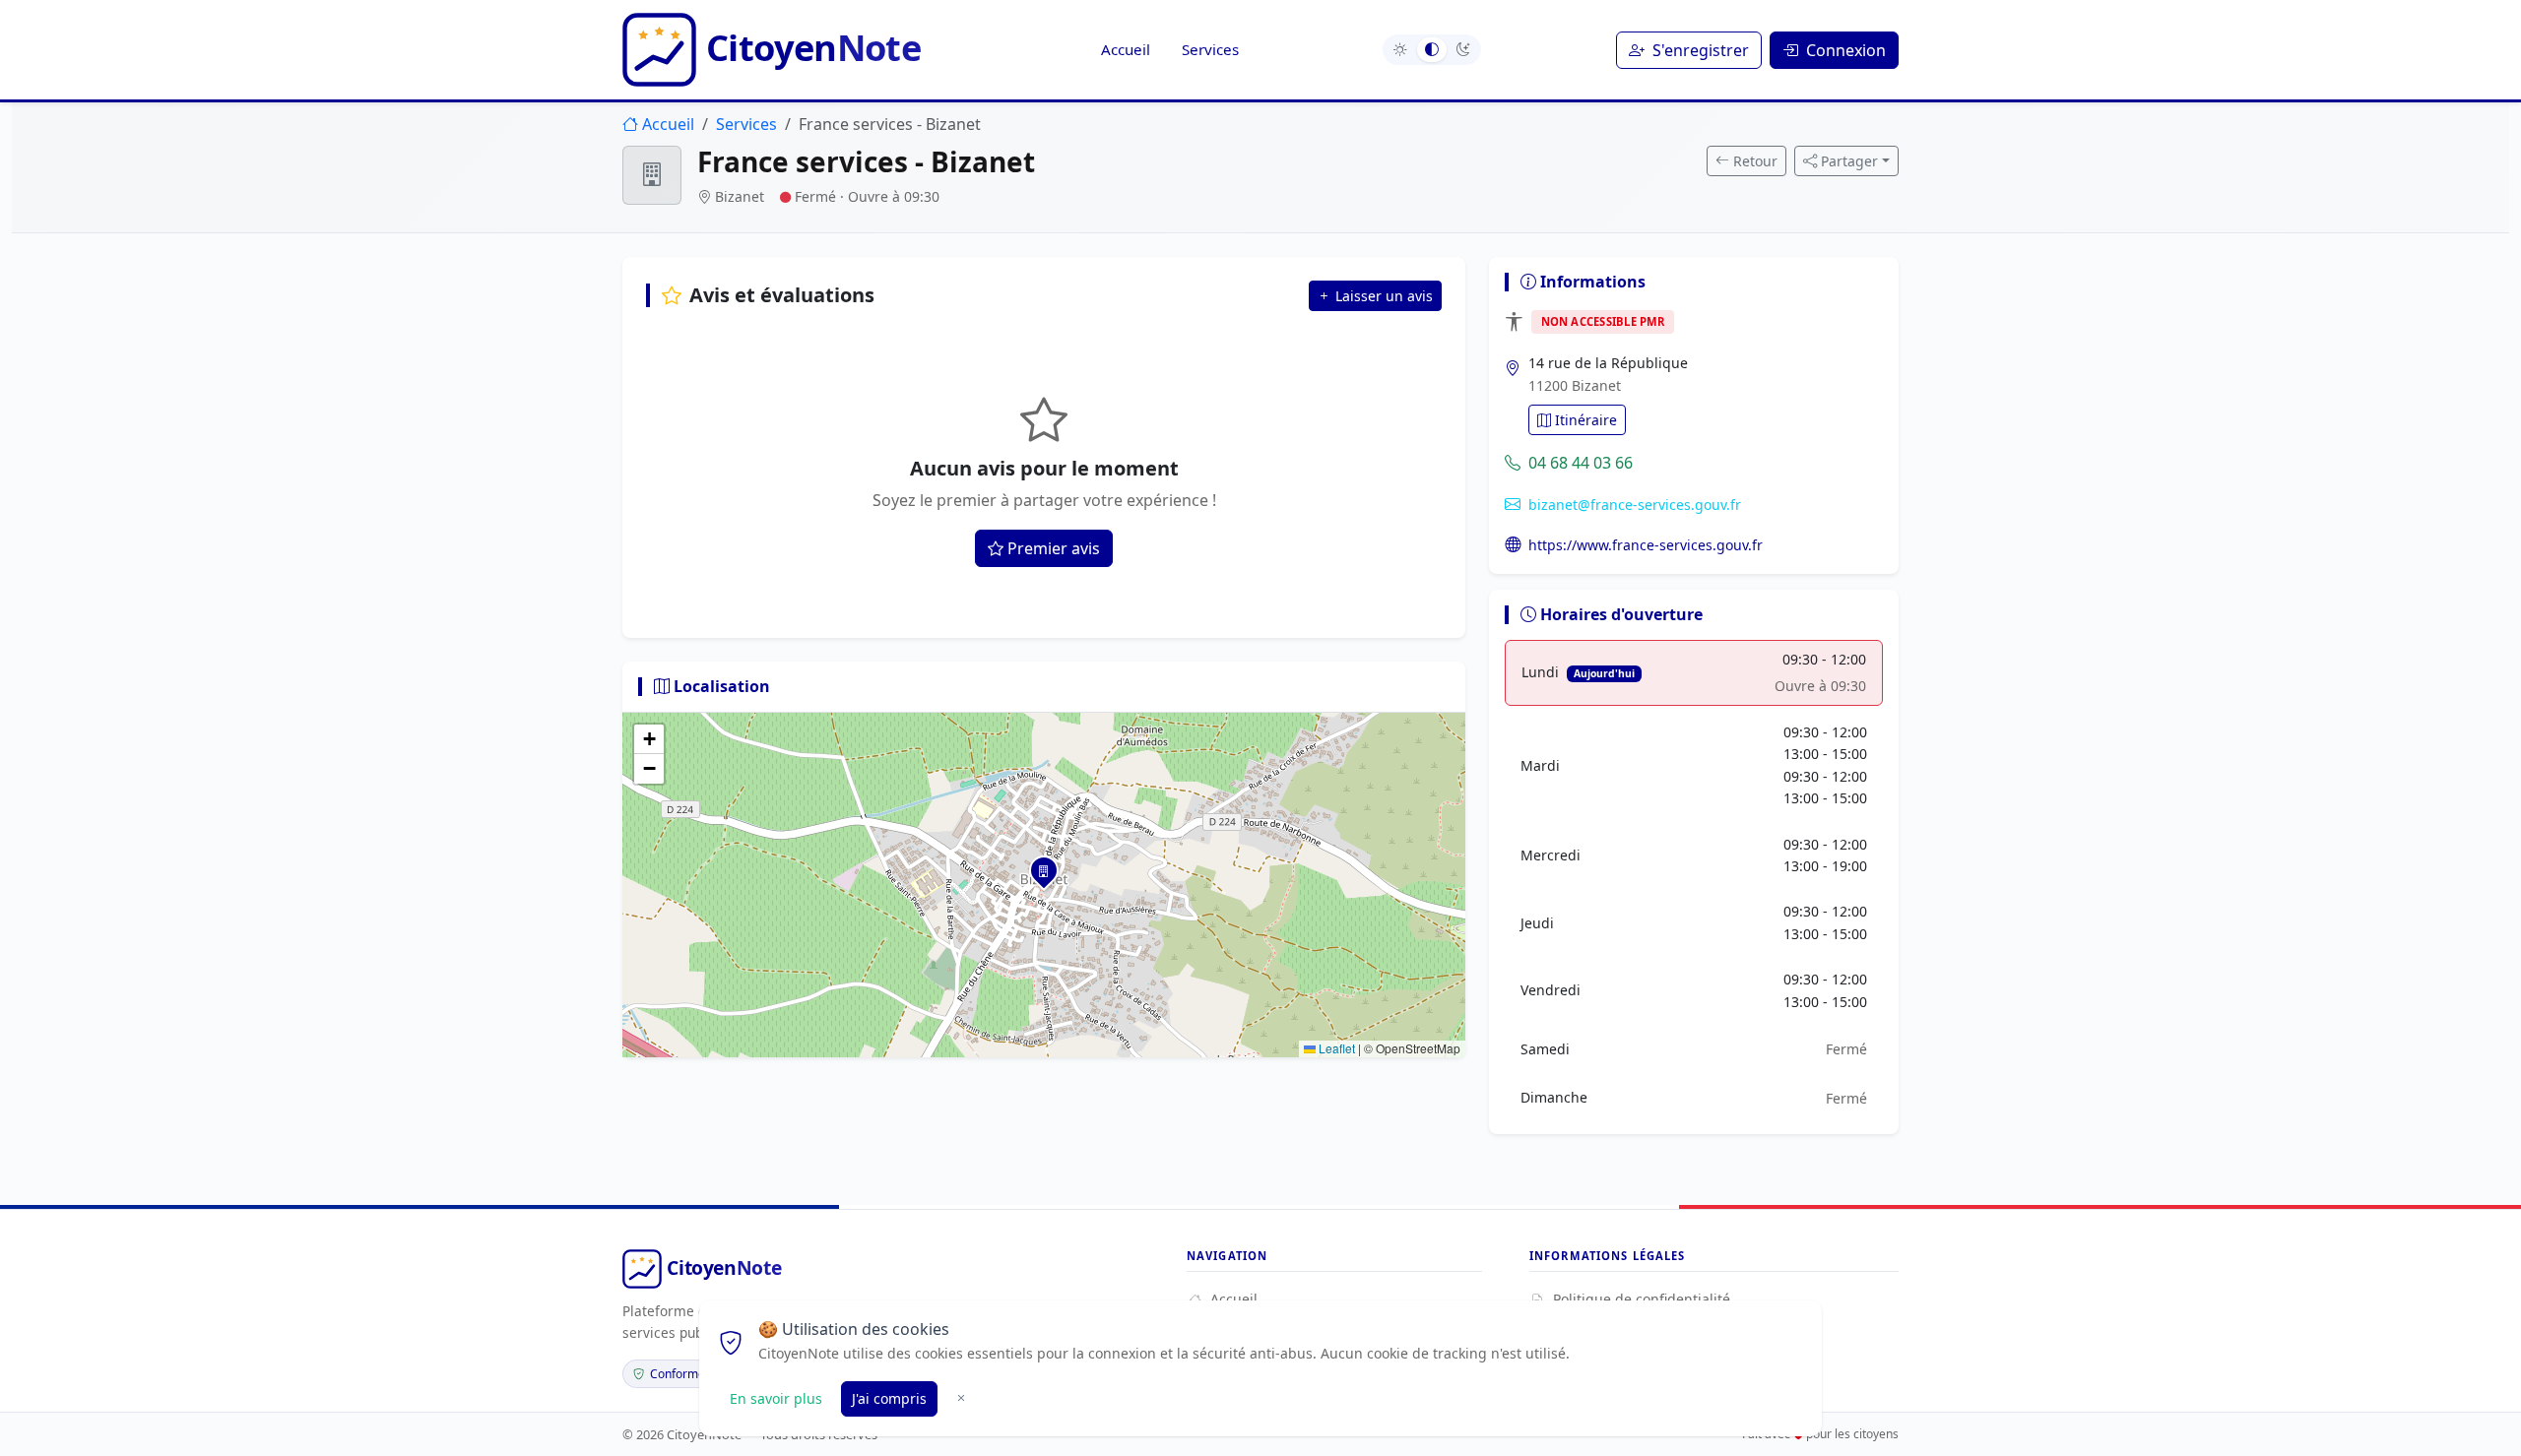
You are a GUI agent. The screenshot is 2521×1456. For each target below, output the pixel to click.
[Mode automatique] (1432, 50)
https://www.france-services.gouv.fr (1646, 545)
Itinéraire (1586, 420)
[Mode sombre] (1463, 50)
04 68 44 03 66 (1581, 463)
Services (1210, 49)
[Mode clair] (1400, 50)
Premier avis (1054, 548)
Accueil (1126, 49)
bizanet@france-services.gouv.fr (1635, 505)
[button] (1044, 870)
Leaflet (1335, 1048)
